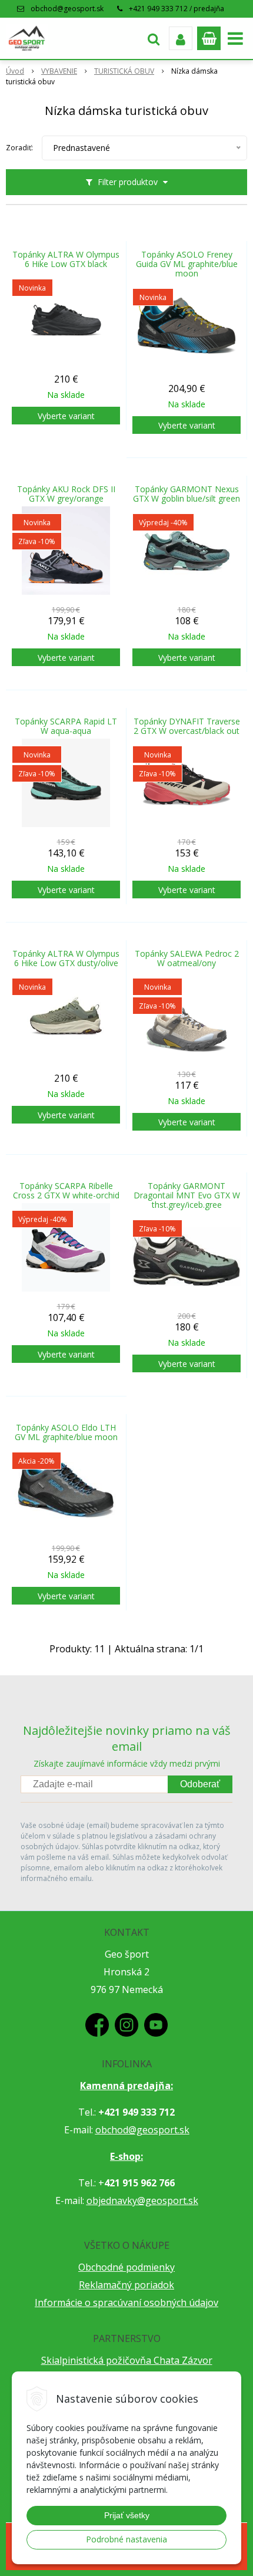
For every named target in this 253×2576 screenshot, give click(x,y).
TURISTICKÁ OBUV (124, 71)
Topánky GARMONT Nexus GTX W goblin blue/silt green (187, 494)
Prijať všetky (127, 2515)
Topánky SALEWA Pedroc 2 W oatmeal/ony (187, 958)
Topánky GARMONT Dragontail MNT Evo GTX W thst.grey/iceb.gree (187, 1195)
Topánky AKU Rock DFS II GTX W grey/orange (66, 494)
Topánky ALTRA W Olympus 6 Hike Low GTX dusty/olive (66, 958)
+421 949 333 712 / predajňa (177, 9)
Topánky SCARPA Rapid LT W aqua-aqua (66, 726)
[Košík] (209, 38)
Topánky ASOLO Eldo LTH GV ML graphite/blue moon (66, 1432)
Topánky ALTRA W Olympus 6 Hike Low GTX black (66, 259)
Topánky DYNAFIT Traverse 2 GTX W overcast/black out (187, 726)
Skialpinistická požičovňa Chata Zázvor (127, 2360)
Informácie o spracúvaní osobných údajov (126, 2302)
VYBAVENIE (59, 71)
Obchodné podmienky (126, 2267)
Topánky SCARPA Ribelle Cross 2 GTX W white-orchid (66, 1191)
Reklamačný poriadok (126, 2285)
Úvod (15, 71)
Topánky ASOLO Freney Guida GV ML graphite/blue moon (187, 264)
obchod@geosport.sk (67, 9)
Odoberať (200, 1784)
